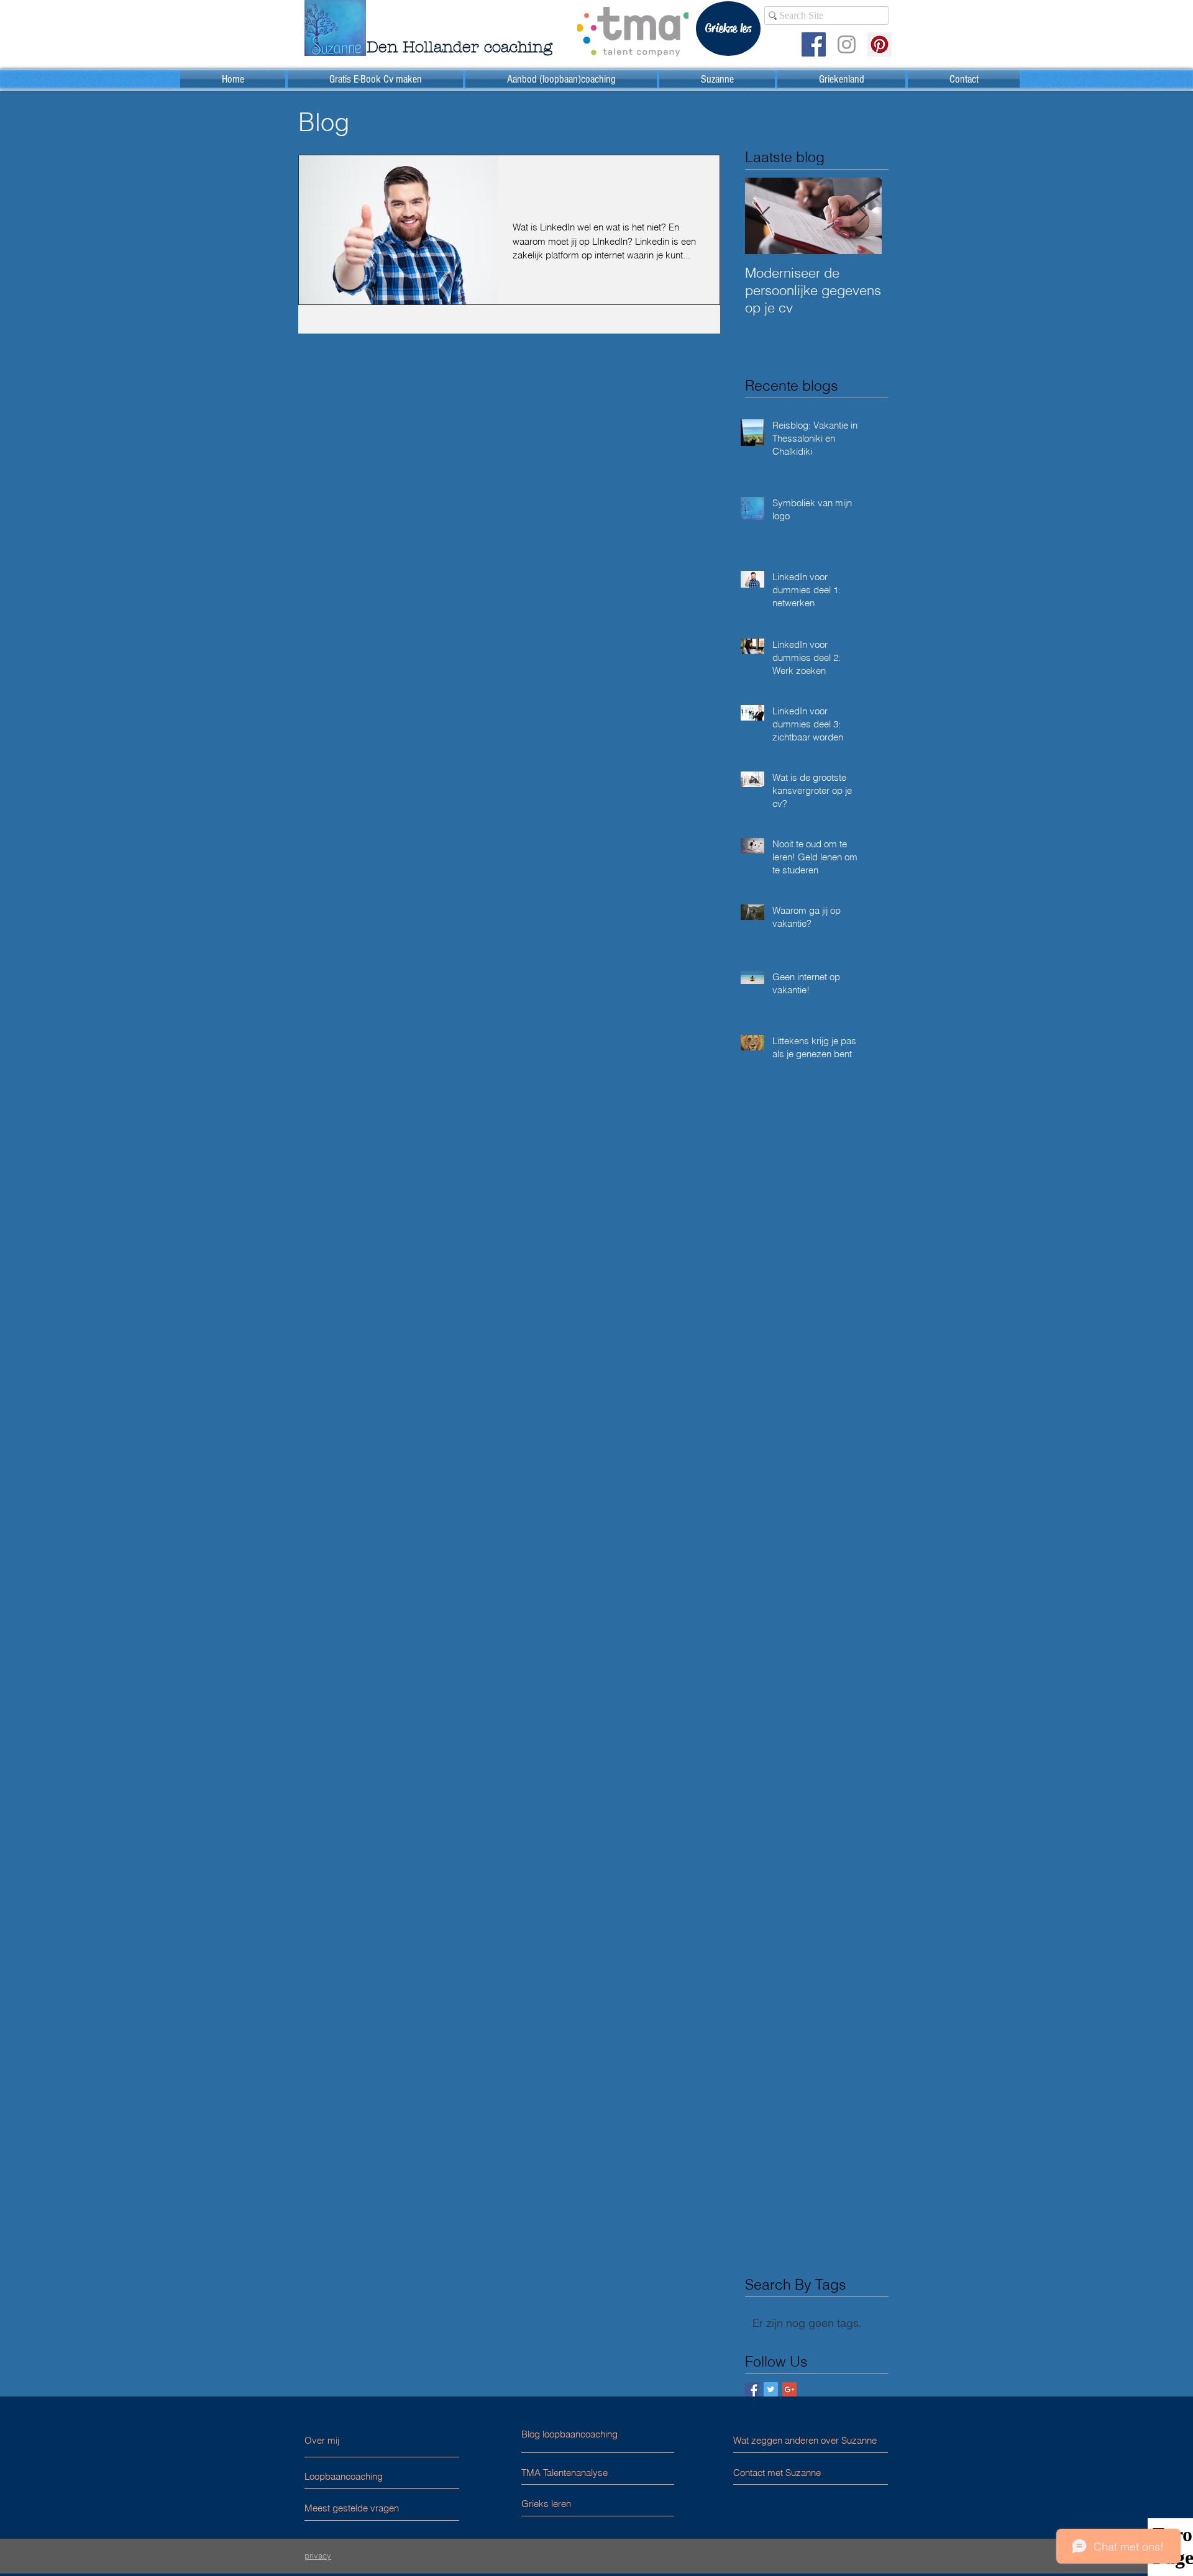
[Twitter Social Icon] (771, 2389)
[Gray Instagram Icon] (847, 44)
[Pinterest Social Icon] (880, 44)
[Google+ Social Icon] (789, 2389)
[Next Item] (862, 216)
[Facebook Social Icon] (814, 44)
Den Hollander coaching (459, 47)
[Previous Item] (765, 216)
